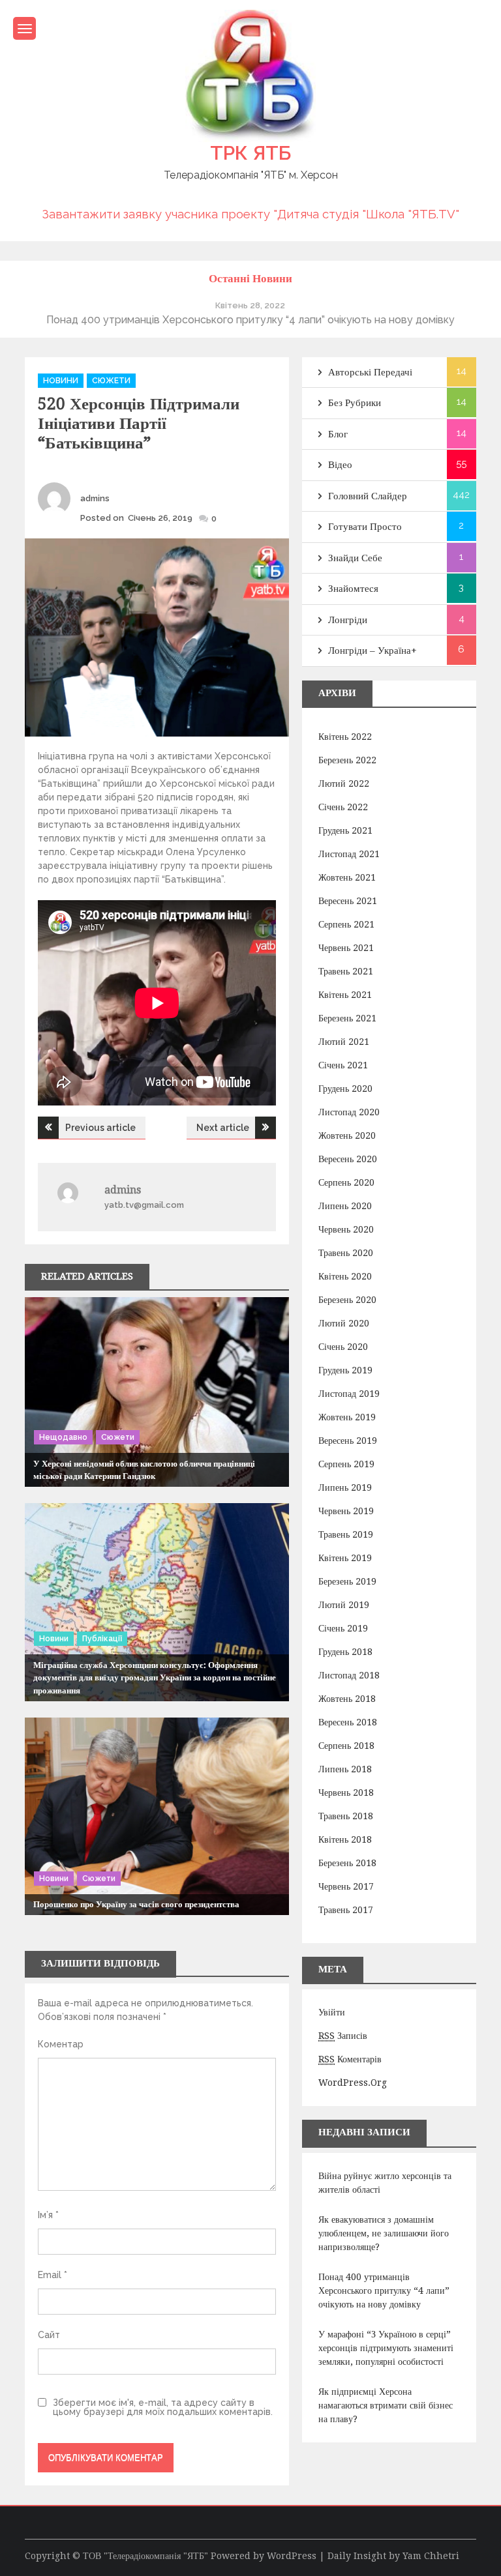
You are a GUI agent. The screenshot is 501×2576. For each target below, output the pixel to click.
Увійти (332, 2012)
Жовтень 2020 (347, 1135)
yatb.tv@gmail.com (144, 1205)
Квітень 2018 (345, 1839)
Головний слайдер (368, 496)
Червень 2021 (346, 948)
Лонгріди (348, 620)
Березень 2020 (347, 1300)
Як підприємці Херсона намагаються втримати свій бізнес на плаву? (386, 2405)
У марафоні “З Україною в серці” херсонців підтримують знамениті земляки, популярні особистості (386, 2348)
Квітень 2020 (345, 1276)
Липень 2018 (345, 1769)
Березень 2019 (347, 1581)
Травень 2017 (346, 1910)
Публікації (102, 1639)
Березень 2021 (347, 1018)
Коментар (61, 2044)
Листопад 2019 (349, 1394)
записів (343, 2036)
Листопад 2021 (349, 854)
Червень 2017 (346, 1886)
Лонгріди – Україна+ (372, 651)
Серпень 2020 (346, 1182)
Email (53, 2275)
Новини (61, 381)
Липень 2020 (345, 1206)
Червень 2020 (346, 1229)
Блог (338, 434)
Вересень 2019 (348, 1441)
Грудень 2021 (345, 830)
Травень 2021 (346, 971)
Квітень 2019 (345, 1558)
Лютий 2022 (344, 783)
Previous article (100, 1128)
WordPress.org (353, 2083)
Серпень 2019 (346, 1464)
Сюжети (111, 381)
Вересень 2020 (348, 1159)
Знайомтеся (353, 589)
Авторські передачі (370, 372)
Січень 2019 (343, 1628)
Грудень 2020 (345, 1089)
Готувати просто (365, 527)
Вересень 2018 (348, 1722)
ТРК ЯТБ (250, 153)
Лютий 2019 (344, 1605)
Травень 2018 (346, 1816)
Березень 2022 (347, 760)
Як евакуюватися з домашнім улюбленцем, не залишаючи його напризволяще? (384, 2233)
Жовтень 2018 (347, 1699)
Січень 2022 (343, 807)
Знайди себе (355, 558)
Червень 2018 (346, 1793)
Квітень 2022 (345, 737)
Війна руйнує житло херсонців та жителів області (385, 2183)
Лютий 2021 (344, 1042)
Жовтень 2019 (347, 1417)
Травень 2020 (346, 1253)
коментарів (350, 2059)
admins (95, 498)
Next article (223, 1128)
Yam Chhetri (431, 2556)
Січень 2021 (343, 1065)
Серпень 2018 (346, 1746)
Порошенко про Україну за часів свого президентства (136, 1904)
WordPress (292, 2556)
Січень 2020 (343, 1347)
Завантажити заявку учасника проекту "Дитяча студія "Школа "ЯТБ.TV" (250, 214)
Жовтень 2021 (347, 877)
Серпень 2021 (346, 924)
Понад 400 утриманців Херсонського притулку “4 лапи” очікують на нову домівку (384, 2291)
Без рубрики (355, 403)
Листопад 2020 (349, 1112)
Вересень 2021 (348, 901)
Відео (340, 465)
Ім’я (48, 2215)
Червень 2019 (346, 1511)
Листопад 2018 (349, 1675)
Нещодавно (63, 1437)
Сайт (49, 2335)
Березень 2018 (347, 1863)
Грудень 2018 (345, 1652)
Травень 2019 (346, 1534)
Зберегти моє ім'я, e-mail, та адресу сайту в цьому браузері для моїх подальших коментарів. (163, 2407)
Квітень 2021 (345, 995)
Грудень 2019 (345, 1370)
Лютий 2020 (344, 1323)
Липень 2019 (345, 1487)
